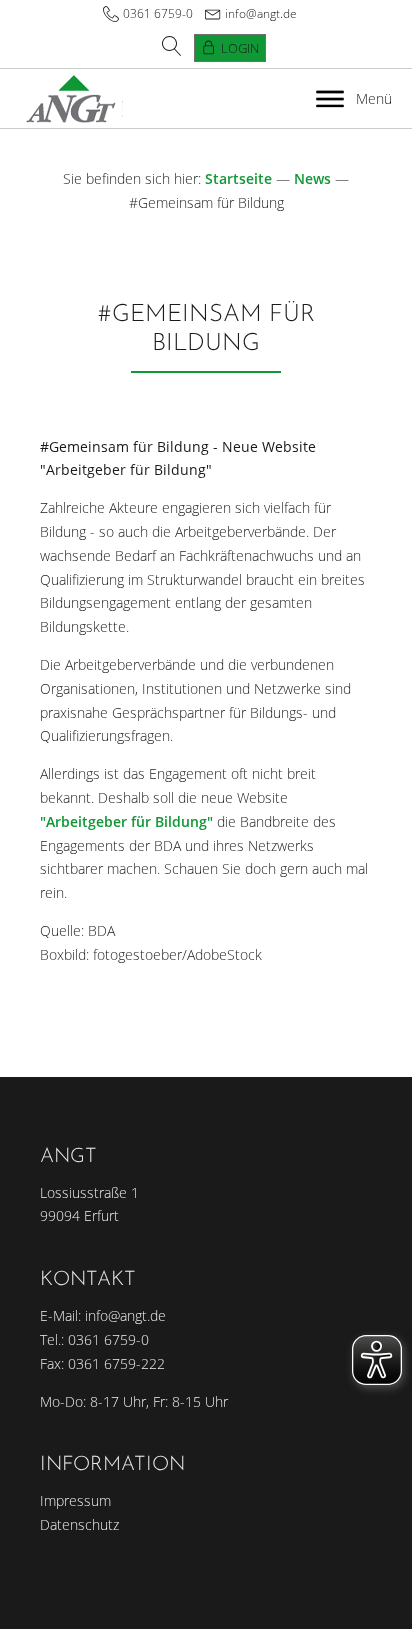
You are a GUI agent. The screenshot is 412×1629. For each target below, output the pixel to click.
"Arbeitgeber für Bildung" (126, 821)
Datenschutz (79, 1524)
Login (240, 48)
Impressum (75, 1500)
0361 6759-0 (158, 13)
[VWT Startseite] (71, 98)
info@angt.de (261, 13)
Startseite (238, 178)
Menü (374, 98)
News (312, 178)
